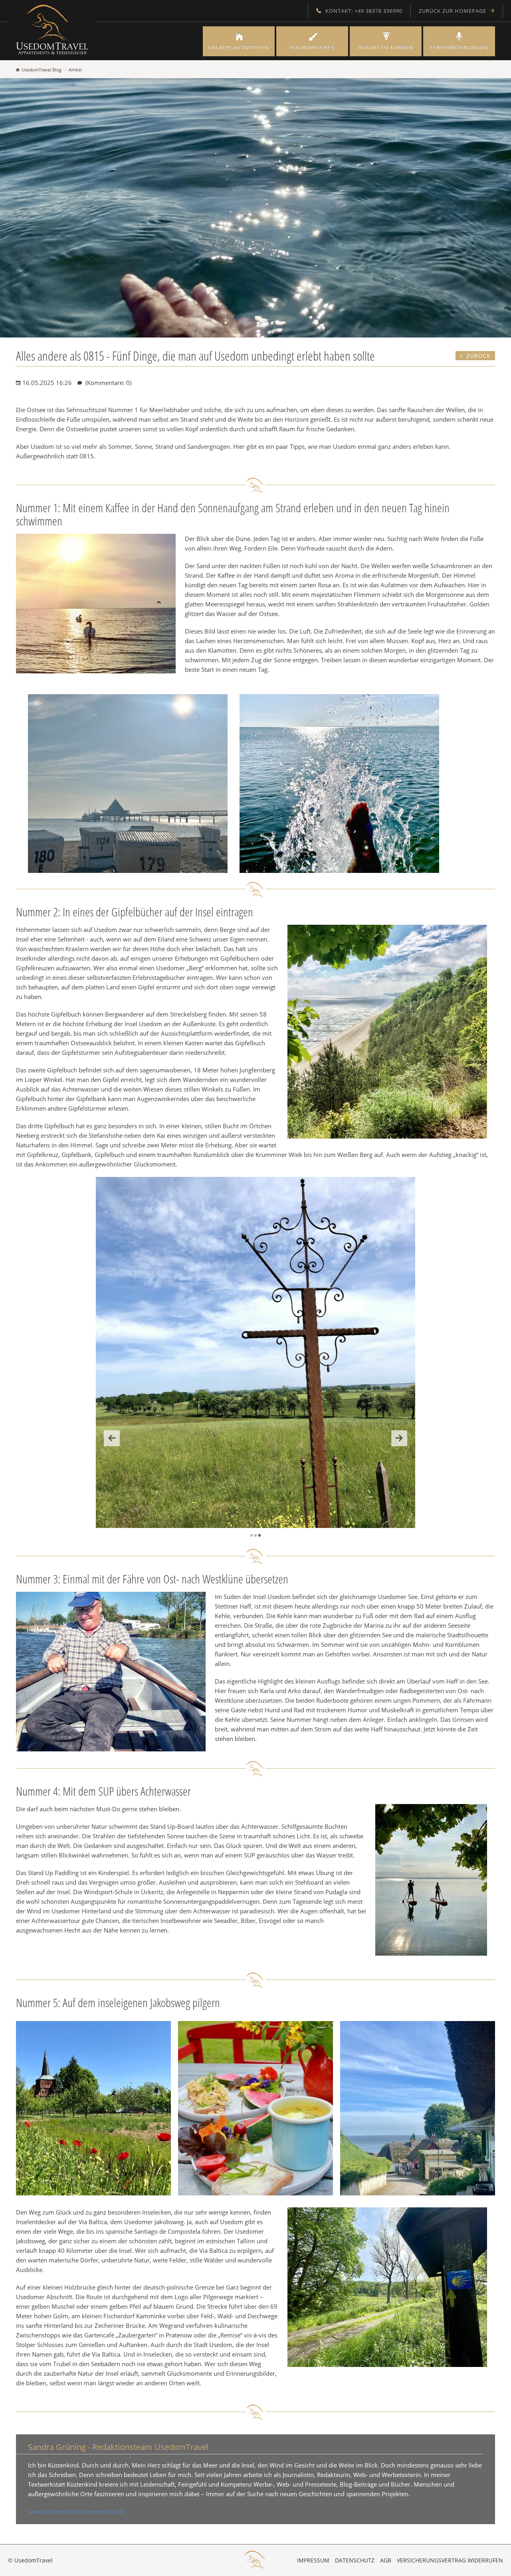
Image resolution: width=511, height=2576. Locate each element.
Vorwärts (399, 1438)
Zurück (112, 1438)
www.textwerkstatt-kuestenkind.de (76, 2511)
